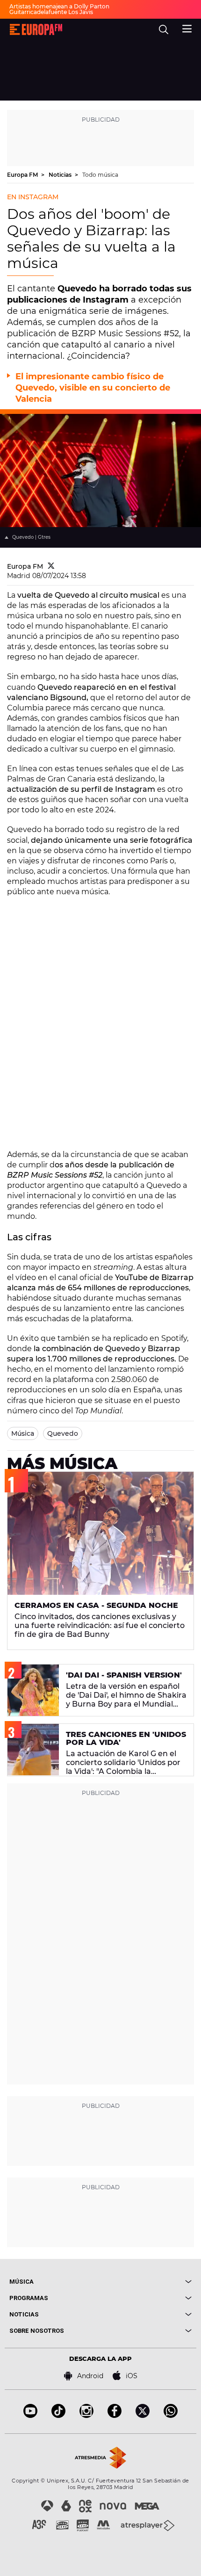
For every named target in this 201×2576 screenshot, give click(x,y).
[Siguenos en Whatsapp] (171, 2415)
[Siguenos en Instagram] (86, 2415)
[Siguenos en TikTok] (58, 2415)
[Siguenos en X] (143, 2415)
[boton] (146, 2282)
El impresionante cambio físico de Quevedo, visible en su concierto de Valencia (93, 388)
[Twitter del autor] (51, 566)
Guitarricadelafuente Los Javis (51, 12)
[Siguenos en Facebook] (115, 2415)
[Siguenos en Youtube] (30, 2415)
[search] (164, 29)
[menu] (187, 28)
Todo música (100, 175)
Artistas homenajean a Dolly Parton (59, 6)
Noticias (61, 175)
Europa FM (23, 175)
